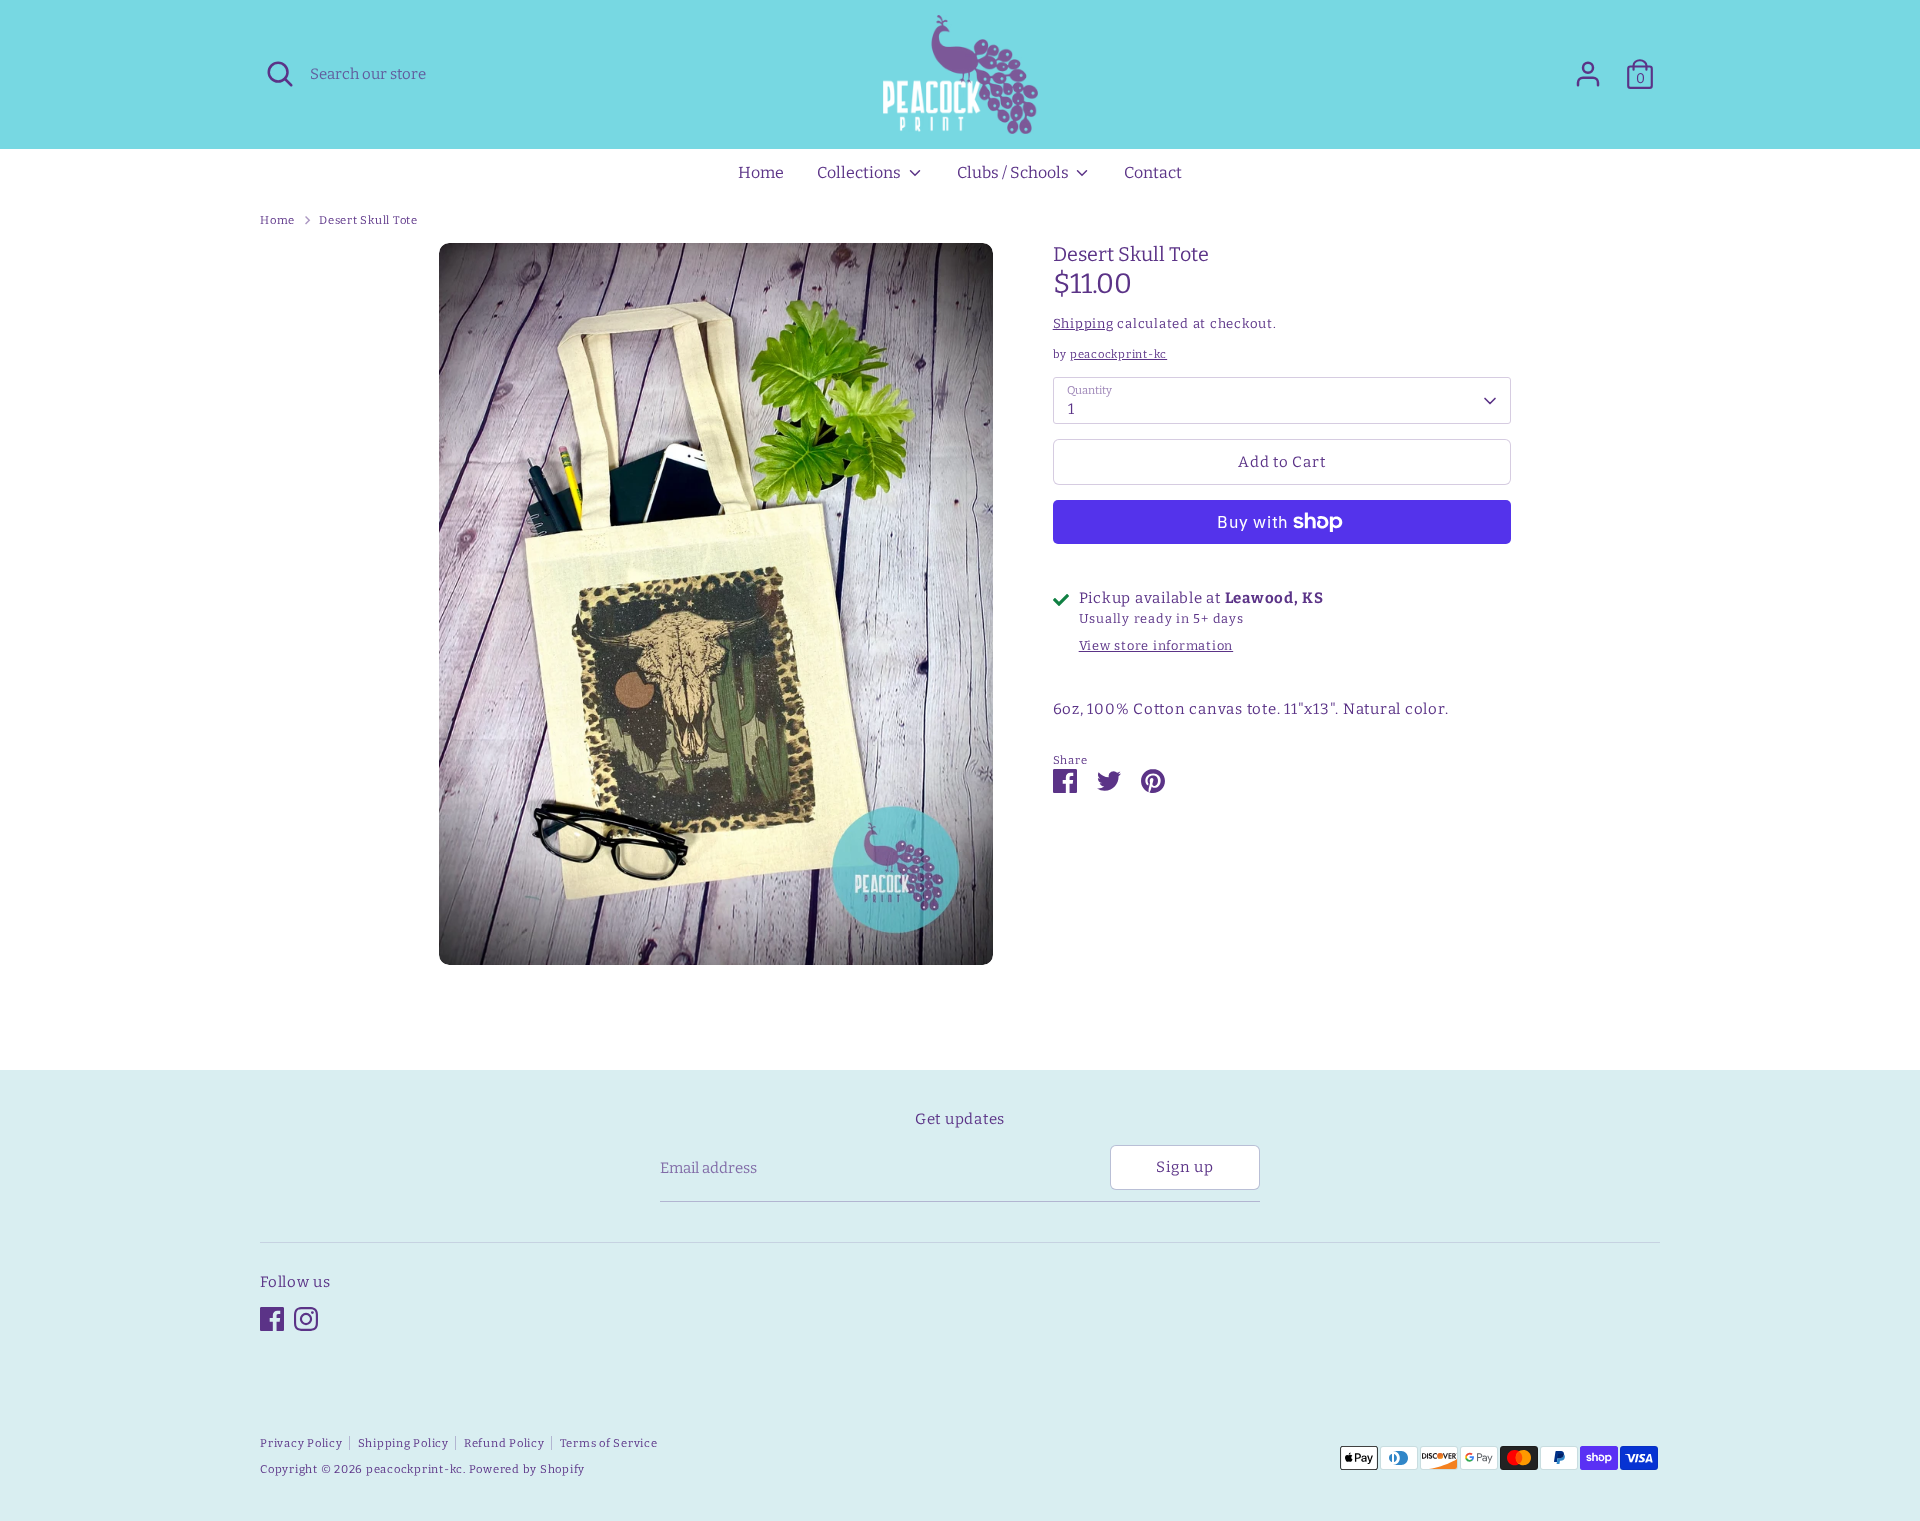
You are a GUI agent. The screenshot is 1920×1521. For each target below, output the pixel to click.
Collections (860, 172)
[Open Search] (280, 74)
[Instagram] (306, 1319)
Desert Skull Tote (368, 220)
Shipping (1083, 324)
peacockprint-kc (1118, 355)
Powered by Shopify (527, 1469)
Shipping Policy (403, 1443)
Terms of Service (609, 1443)
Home (761, 172)
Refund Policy (504, 1443)
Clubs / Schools (1014, 172)
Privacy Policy (301, 1443)
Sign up (1184, 1167)
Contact (1153, 172)
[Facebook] (272, 1319)
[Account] (1588, 74)
